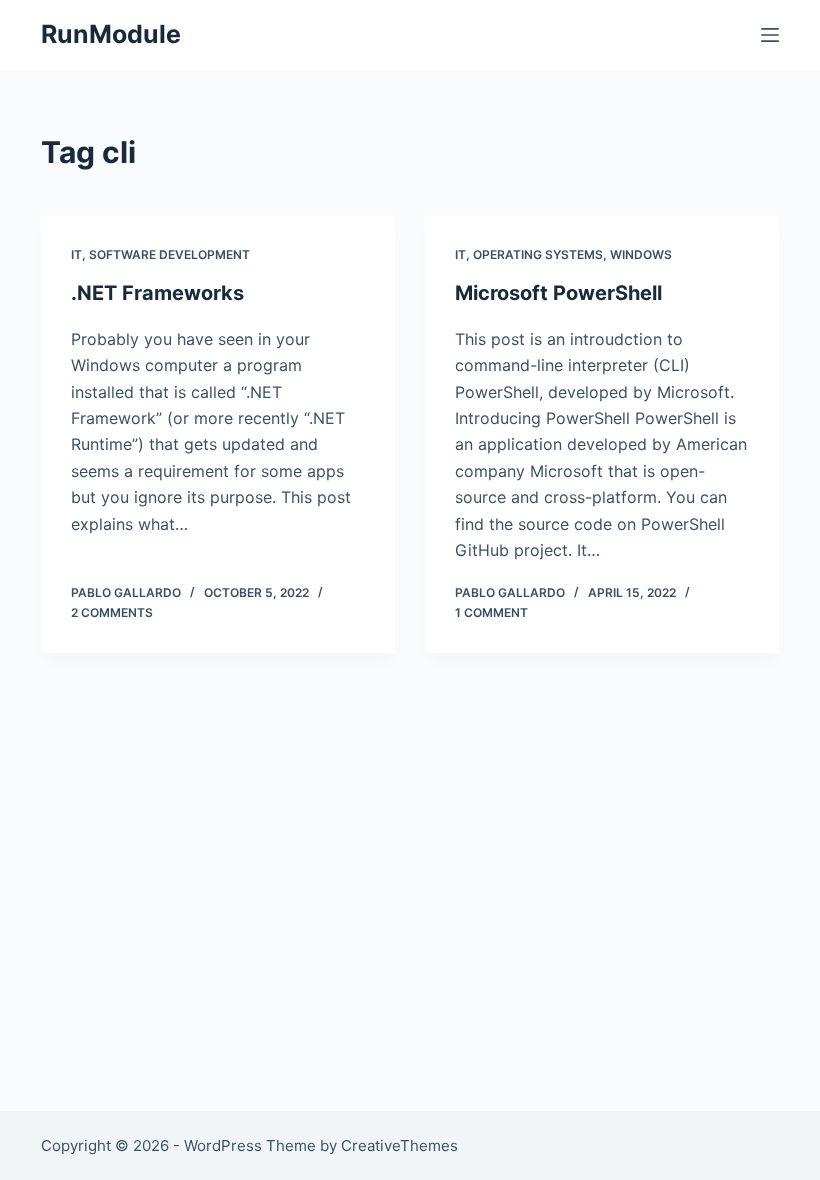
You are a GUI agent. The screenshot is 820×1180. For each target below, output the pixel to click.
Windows (641, 254)
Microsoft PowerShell (558, 293)
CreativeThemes (399, 1145)
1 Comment (491, 612)
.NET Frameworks (157, 293)
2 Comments (112, 612)
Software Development (169, 254)
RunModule (111, 34)
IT (76, 254)
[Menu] (770, 35)
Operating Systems (538, 254)
